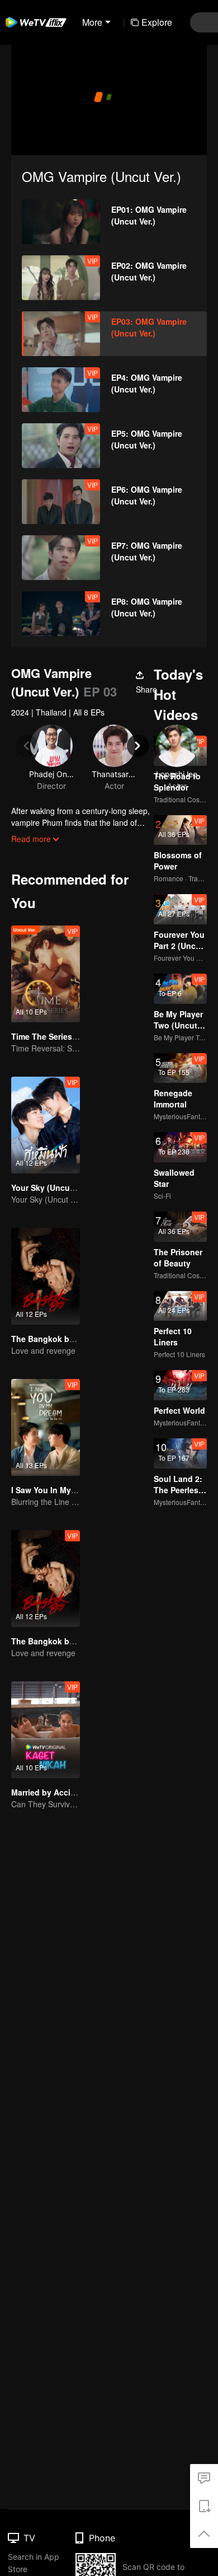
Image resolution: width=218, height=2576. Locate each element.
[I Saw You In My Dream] (46, 1427)
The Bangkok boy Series (58, 1339)
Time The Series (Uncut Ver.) (65, 1036)
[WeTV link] (36, 22)
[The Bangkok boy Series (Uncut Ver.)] (46, 1579)
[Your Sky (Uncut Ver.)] (46, 1125)
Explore (157, 22)
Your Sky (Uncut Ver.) (51, 1188)
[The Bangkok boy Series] (46, 1276)
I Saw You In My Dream (54, 1490)
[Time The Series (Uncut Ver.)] (46, 974)
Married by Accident (49, 1792)
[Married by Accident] (46, 1730)
